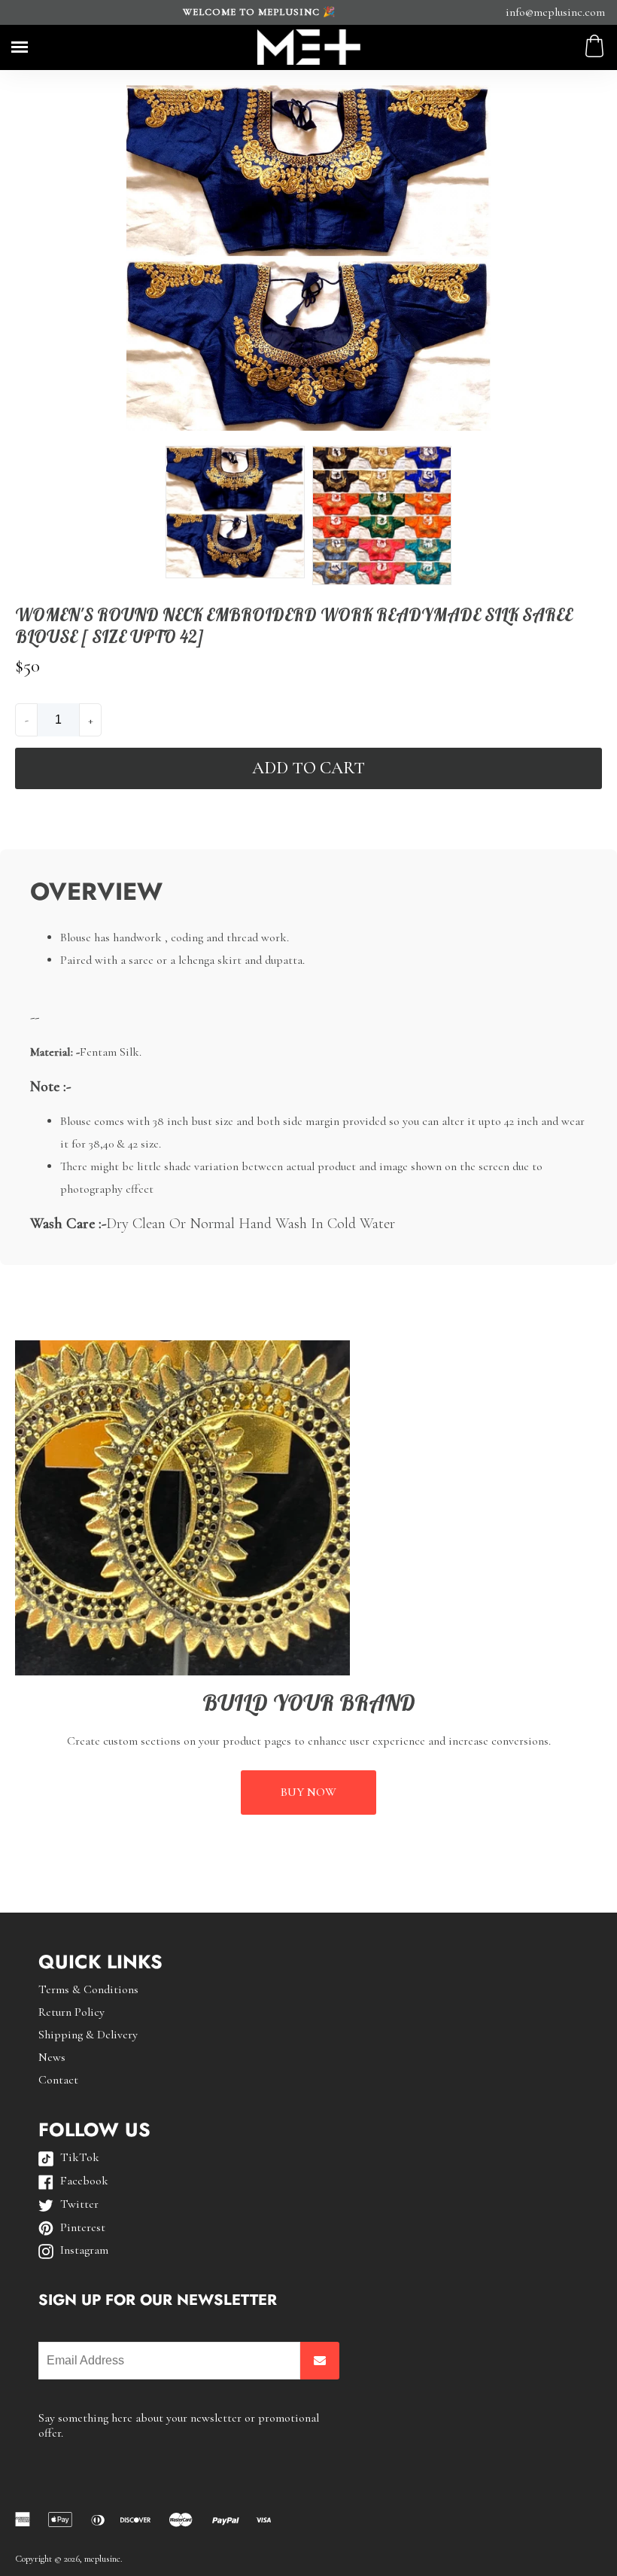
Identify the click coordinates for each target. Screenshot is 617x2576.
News (52, 2057)
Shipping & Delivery (88, 2035)
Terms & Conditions (88, 1989)
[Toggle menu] (20, 47)
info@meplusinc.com (555, 12)
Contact (58, 2080)
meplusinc (102, 2559)
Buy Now (308, 1792)
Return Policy (71, 2012)
